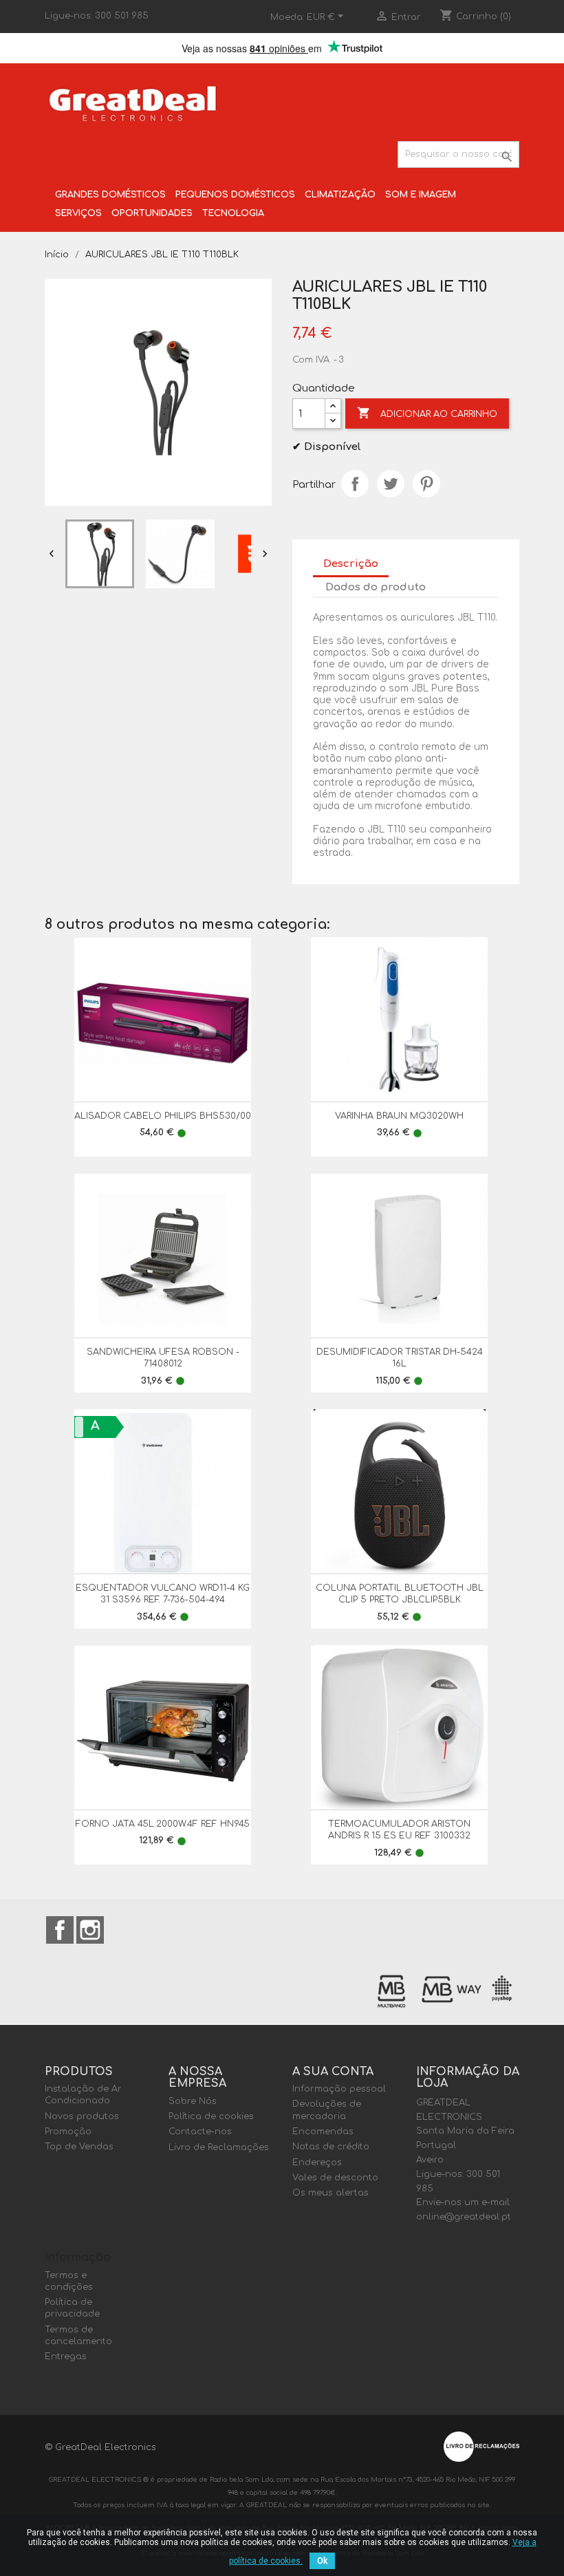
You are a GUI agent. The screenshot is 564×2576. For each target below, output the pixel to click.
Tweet (391, 484)
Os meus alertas (330, 2193)
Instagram (90, 1930)
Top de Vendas (79, 2147)
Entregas (66, 2357)
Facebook (60, 1930)
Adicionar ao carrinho (427, 413)
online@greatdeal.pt (464, 2217)
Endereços (317, 2162)
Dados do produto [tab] (376, 587)
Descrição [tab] (351, 564)
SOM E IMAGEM (421, 195)
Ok (322, 2561)
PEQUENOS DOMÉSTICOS (235, 195)
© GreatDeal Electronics (100, 2447)
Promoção (68, 2132)
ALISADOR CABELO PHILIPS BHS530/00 (163, 1116)
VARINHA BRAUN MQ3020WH (399, 1116)
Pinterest (426, 484)
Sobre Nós (193, 2101)
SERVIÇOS (78, 213)
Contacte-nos (200, 2132)
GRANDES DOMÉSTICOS (110, 195)
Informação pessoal (339, 2089)
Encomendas (323, 2132)
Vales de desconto (335, 2178)
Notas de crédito (331, 2147)
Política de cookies (211, 2116)
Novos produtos (82, 2116)
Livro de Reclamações (219, 2147)
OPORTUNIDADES (152, 213)
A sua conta (333, 2072)
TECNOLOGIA (233, 213)
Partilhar (355, 484)
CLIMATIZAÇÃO (340, 195)
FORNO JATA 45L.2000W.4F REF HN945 (163, 1824)
